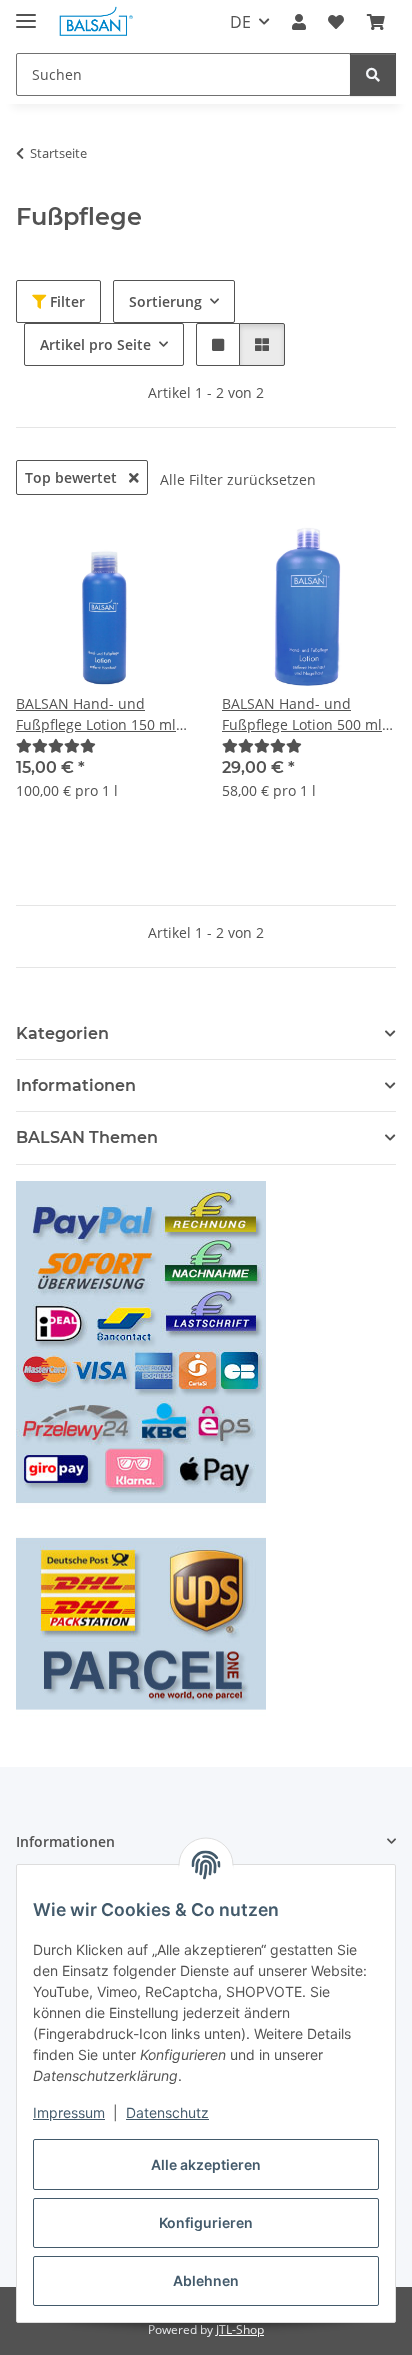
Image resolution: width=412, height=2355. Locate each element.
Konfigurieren (206, 2222)
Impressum (69, 2112)
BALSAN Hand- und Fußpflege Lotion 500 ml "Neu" (302, 714)
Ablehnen (206, 2280)
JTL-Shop (240, 2329)
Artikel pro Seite (95, 344)
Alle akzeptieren (206, 2164)
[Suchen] (373, 74)
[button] (299, 22)
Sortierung (165, 301)
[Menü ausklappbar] (26, 12)
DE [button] (240, 22)
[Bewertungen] (56, 745)
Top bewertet (73, 477)
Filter (65, 301)
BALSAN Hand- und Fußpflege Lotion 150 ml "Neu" (96, 714)
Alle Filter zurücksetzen (238, 479)
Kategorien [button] (62, 1033)
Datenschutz (167, 2112)
